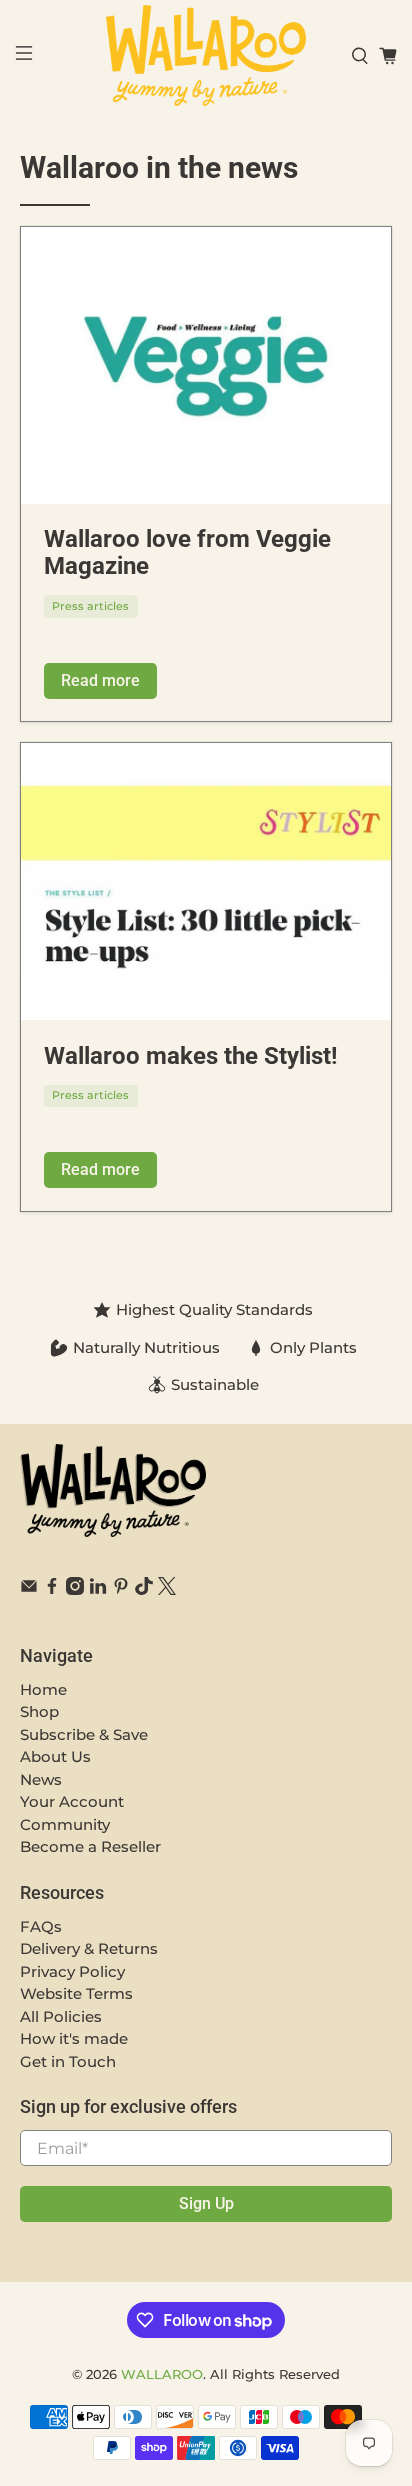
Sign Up (206, 2203)
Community (65, 1824)
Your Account (72, 1801)
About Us (55, 1756)
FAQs (41, 1926)
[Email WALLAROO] (29, 1589)
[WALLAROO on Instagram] (75, 1589)
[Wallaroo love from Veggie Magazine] (205, 365)
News (41, 1779)
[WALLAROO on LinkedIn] (98, 1589)
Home (43, 1689)
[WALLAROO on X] (167, 1589)
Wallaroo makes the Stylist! (191, 1056)
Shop (39, 1711)
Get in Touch (68, 2061)
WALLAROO (162, 2374)
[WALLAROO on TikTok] (144, 1589)
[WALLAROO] (206, 55)
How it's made (74, 2038)
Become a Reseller (90, 1846)
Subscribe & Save (84, 1734)
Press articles (90, 606)
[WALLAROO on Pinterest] (121, 1589)
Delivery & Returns (89, 1948)
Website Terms (76, 1993)
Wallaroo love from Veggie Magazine (187, 552)
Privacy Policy (72, 1971)
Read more (100, 680)
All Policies (61, 2016)
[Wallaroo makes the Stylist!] (205, 881)
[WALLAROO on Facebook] (52, 1589)
